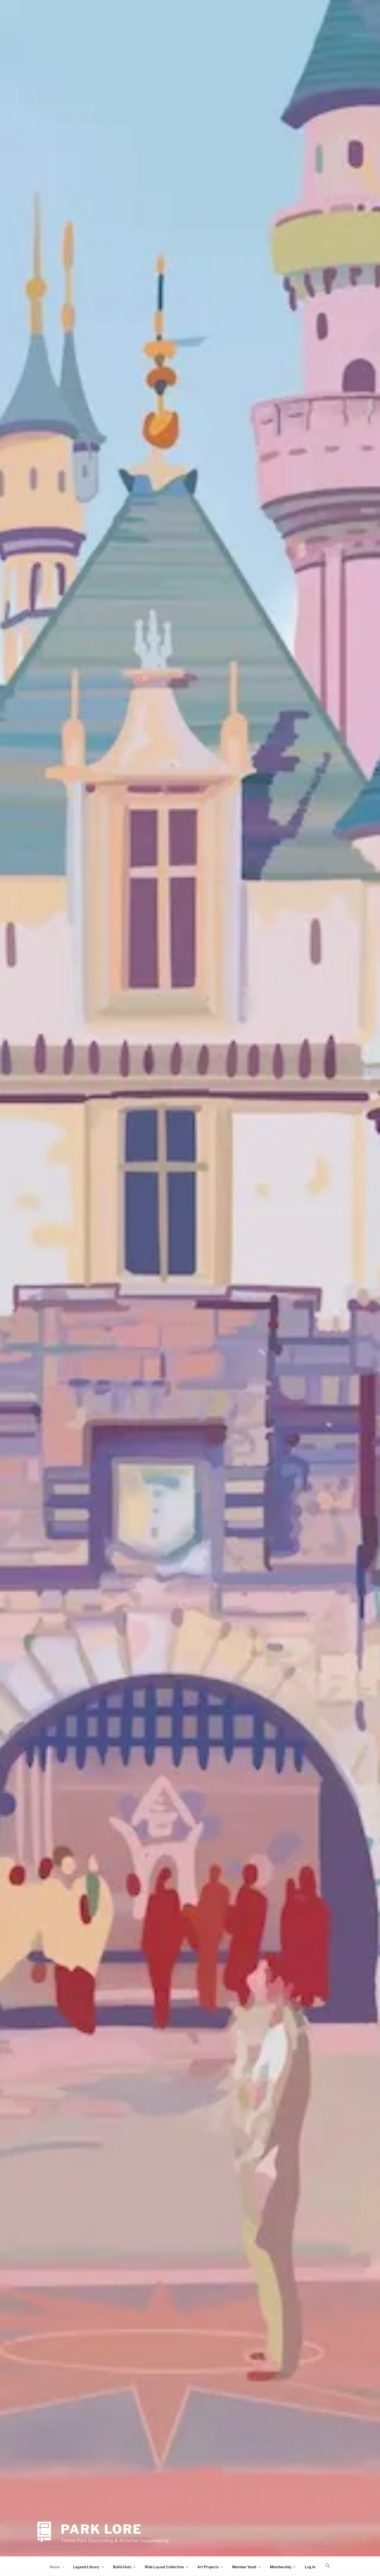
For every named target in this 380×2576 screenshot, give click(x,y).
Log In (310, 2567)
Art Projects (208, 2567)
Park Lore (101, 2529)
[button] (328, 2566)
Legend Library (86, 2567)
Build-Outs (122, 2567)
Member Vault (244, 2567)
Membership (281, 2567)
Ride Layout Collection (164, 2567)
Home (55, 2567)
